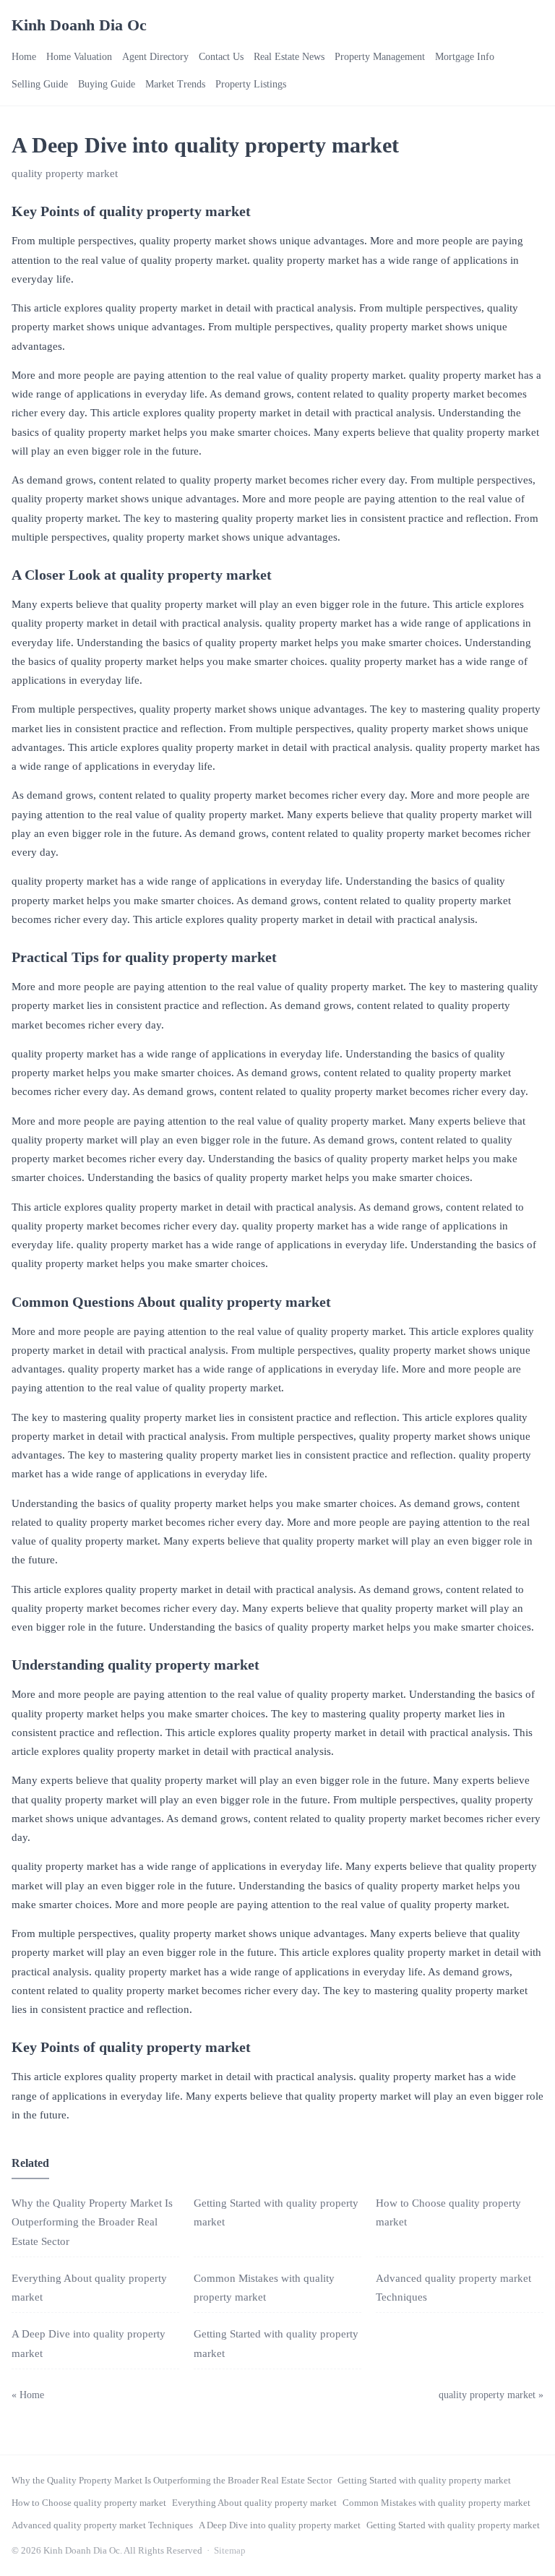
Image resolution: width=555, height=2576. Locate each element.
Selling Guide (40, 84)
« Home (28, 2395)
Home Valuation (79, 57)
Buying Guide (107, 84)
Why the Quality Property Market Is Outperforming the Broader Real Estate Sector (92, 2222)
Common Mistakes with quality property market (436, 2503)
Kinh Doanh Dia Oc (79, 25)
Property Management (380, 57)
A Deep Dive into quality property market (280, 2525)
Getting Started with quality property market (424, 2480)
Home (24, 57)
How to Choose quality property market (89, 2503)
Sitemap (230, 2550)
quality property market (65, 173)
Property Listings (251, 84)
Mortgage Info (465, 57)
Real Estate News (289, 57)
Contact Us (221, 57)
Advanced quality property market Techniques (102, 2525)
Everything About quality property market (254, 2503)
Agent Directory (155, 57)
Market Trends (175, 84)
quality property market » (491, 2395)
